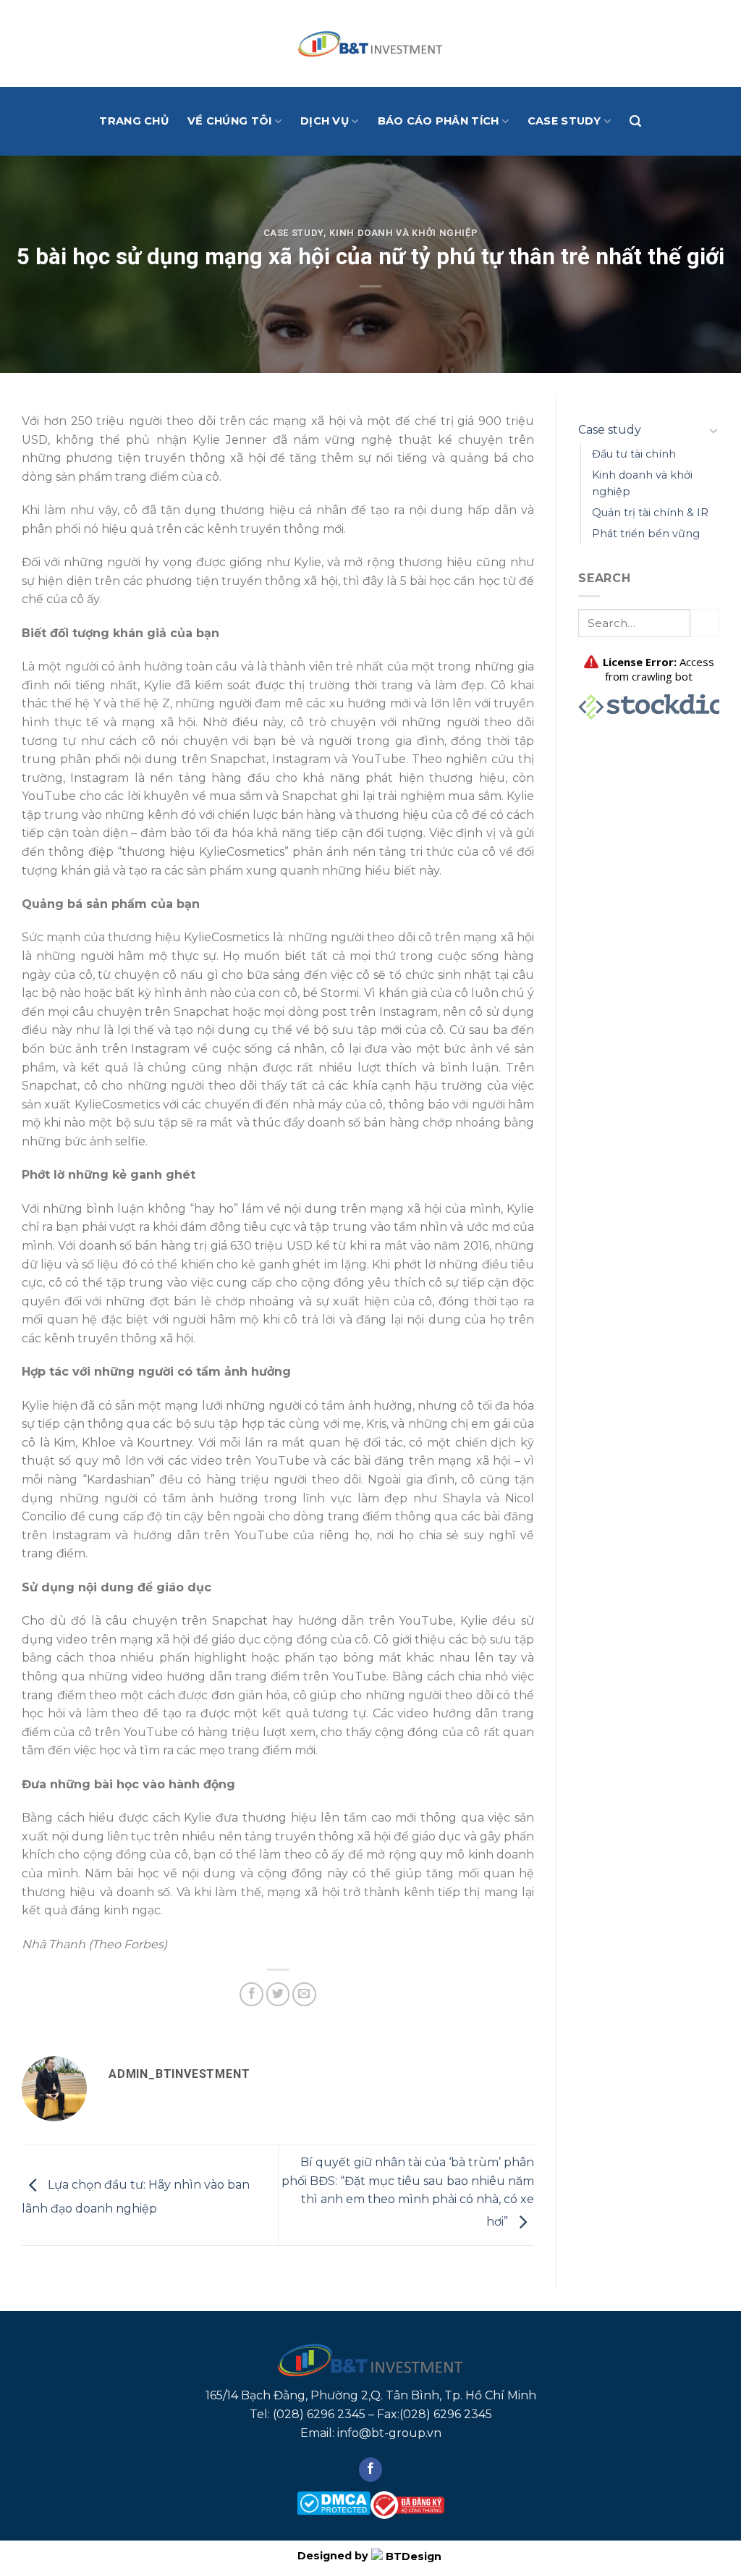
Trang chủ (134, 121)
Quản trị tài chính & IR (650, 513)
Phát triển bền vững (646, 534)
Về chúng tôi (229, 121)
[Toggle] (714, 430)
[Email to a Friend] (304, 1994)
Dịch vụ (325, 121)
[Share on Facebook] (251, 1994)
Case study (564, 121)
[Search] (635, 121)
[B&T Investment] (370, 43)
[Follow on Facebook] (371, 2470)
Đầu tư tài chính (634, 454)
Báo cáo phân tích (439, 121)
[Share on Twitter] (278, 1994)
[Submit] (705, 623)
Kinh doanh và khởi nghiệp (403, 233)
